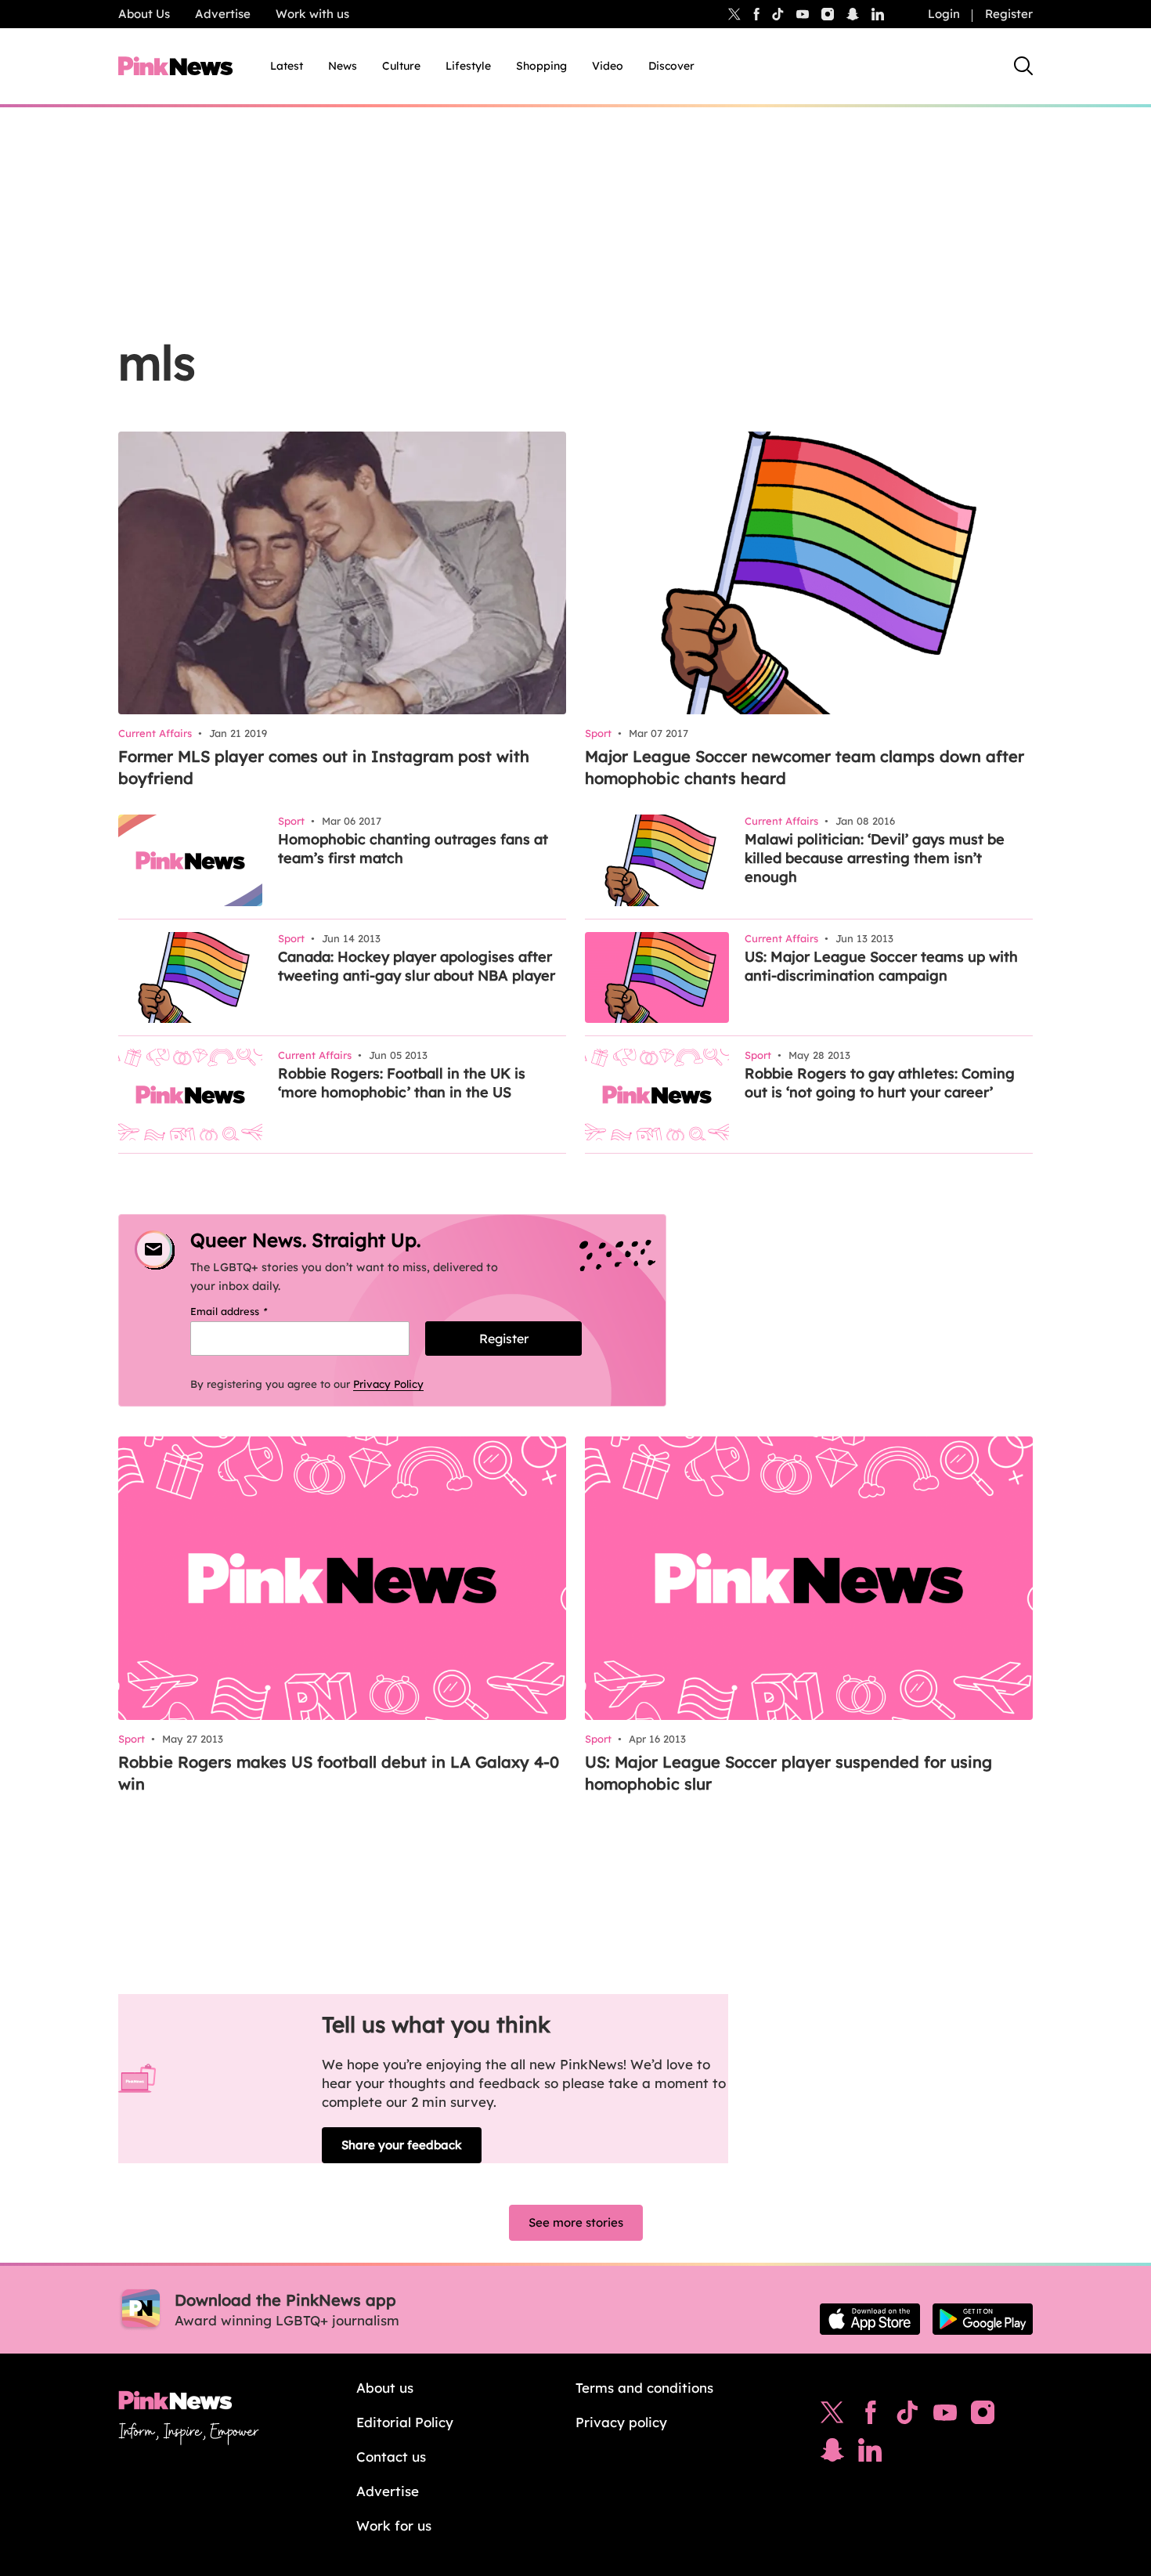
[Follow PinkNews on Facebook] (870, 2416)
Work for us (394, 2525)
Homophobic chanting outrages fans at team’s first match (413, 849)
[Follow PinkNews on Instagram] (983, 2416)
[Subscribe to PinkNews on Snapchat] (832, 2454)
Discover (671, 66)
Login (944, 14)
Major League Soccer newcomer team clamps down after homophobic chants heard (805, 767)
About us (385, 2388)
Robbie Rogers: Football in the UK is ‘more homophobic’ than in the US (402, 1083)
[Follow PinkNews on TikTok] (907, 2416)
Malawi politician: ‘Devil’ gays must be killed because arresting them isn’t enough (875, 858)
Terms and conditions (644, 2388)
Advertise (223, 14)
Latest (287, 66)
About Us (144, 14)
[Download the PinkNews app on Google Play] (983, 2319)
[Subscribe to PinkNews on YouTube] (945, 2416)
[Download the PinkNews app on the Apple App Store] (870, 2319)
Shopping (541, 66)
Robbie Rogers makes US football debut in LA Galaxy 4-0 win (339, 1773)
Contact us (391, 2457)
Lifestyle (468, 66)
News (343, 66)
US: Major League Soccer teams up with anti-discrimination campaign (881, 966)
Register (1009, 14)
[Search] (1023, 66)
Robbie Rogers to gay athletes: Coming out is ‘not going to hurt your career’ (880, 1083)
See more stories (576, 2222)
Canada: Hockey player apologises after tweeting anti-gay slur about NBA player (417, 966)
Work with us (312, 14)
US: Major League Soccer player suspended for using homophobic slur (788, 1773)
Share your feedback (402, 2145)
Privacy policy (621, 2422)
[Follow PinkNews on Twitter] (832, 2416)
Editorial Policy (405, 2422)
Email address (249, 1311)
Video (608, 66)
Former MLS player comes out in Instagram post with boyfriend (324, 767)
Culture (401, 66)
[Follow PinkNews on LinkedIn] (878, 14)
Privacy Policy (388, 1384)
